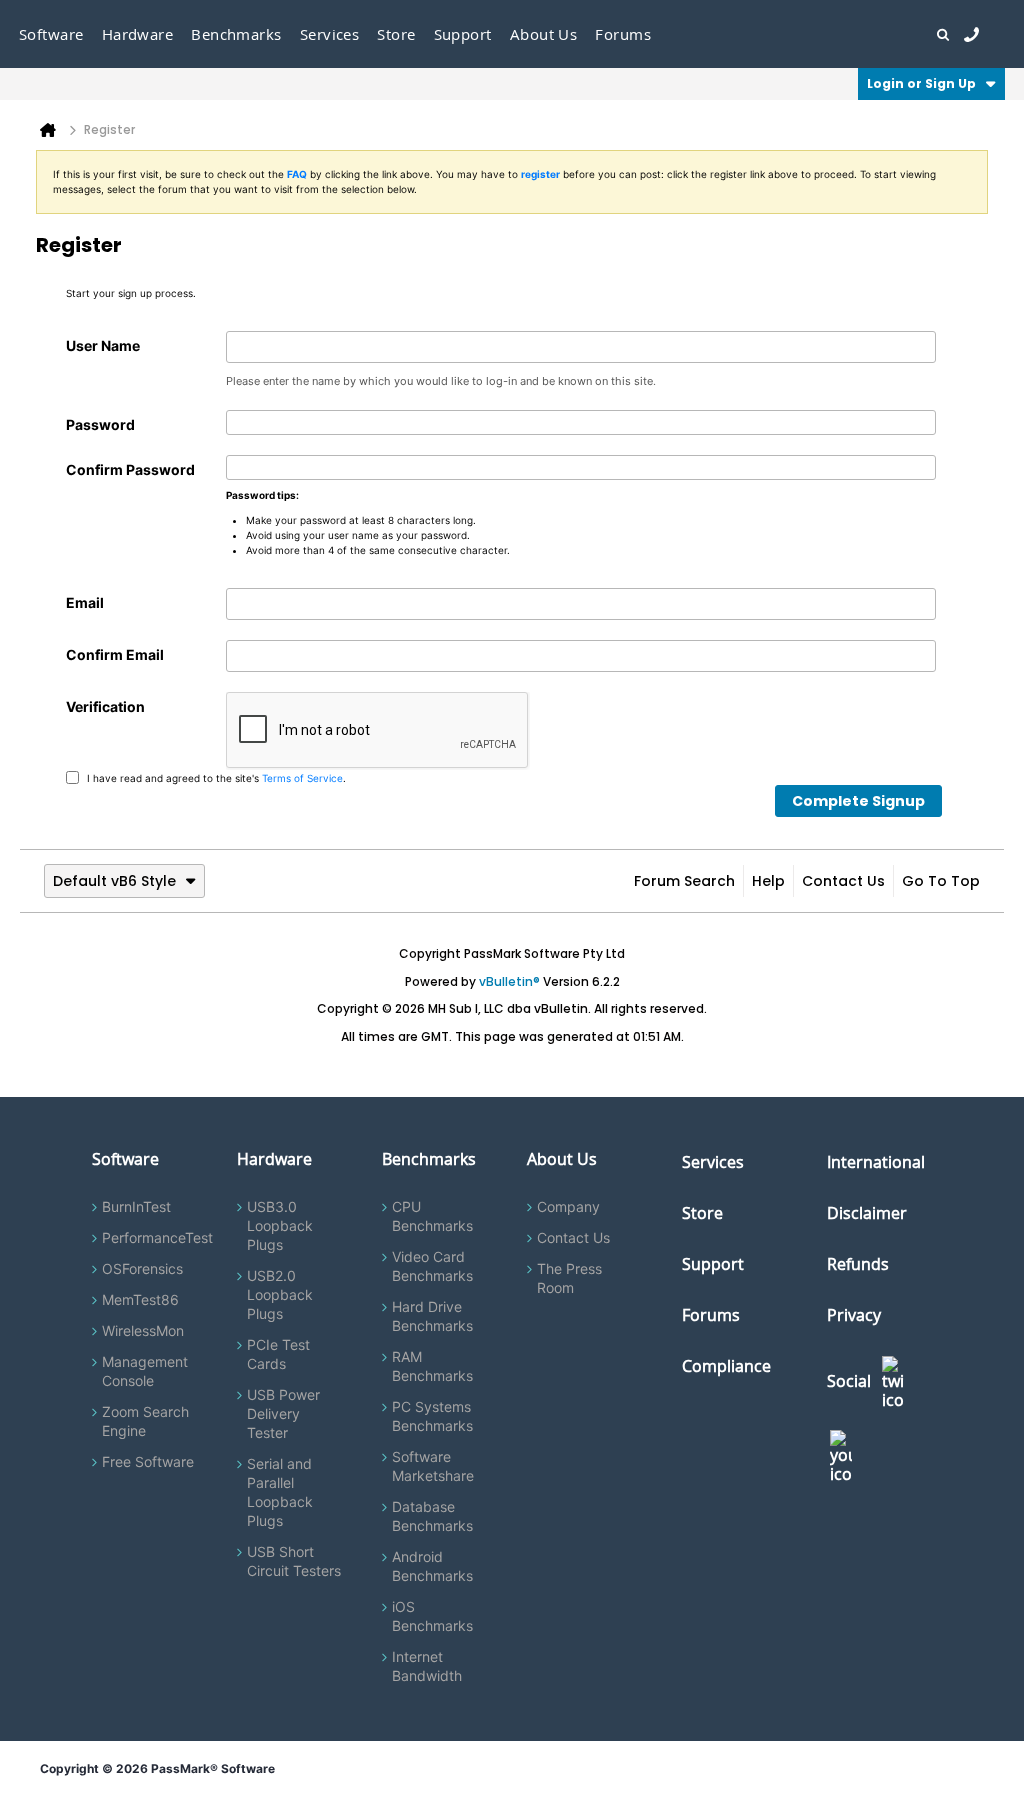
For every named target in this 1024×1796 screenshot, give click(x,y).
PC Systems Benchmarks (432, 1416)
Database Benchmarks (432, 1516)
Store (702, 1213)
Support (463, 34)
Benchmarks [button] (236, 34)
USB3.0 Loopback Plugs (280, 1225)
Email (85, 602)
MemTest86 (140, 1299)
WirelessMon (143, 1330)
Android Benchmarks (432, 1566)
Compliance (726, 1366)
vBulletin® (509, 981)
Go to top (941, 881)
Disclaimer (867, 1213)
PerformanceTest (157, 1237)
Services (713, 1162)
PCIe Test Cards (278, 1354)
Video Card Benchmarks (432, 1266)
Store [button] (396, 34)
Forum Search (684, 881)
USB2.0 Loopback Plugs (280, 1294)
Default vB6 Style (114, 881)
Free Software (148, 1461)
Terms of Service (302, 777)
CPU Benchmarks (432, 1216)
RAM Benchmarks (432, 1366)
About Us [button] (544, 34)
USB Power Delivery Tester (283, 1413)
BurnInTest (136, 1206)
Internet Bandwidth (427, 1666)
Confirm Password (130, 469)
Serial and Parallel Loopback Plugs (280, 1492)
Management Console (145, 1371)
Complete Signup (858, 801)
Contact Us (843, 881)
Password (100, 424)
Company (568, 1206)
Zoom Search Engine (145, 1421)
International (876, 1162)
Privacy (854, 1315)
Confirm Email (115, 654)
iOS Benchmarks (432, 1616)
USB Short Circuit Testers (294, 1561)
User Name (103, 345)
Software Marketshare (433, 1466)
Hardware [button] (138, 34)
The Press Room (569, 1278)
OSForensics (142, 1268)
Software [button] (51, 34)
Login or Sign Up (921, 83)
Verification (105, 706)
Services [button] (330, 34)
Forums (623, 34)
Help (768, 881)
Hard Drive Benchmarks (432, 1316)
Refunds (858, 1264)
